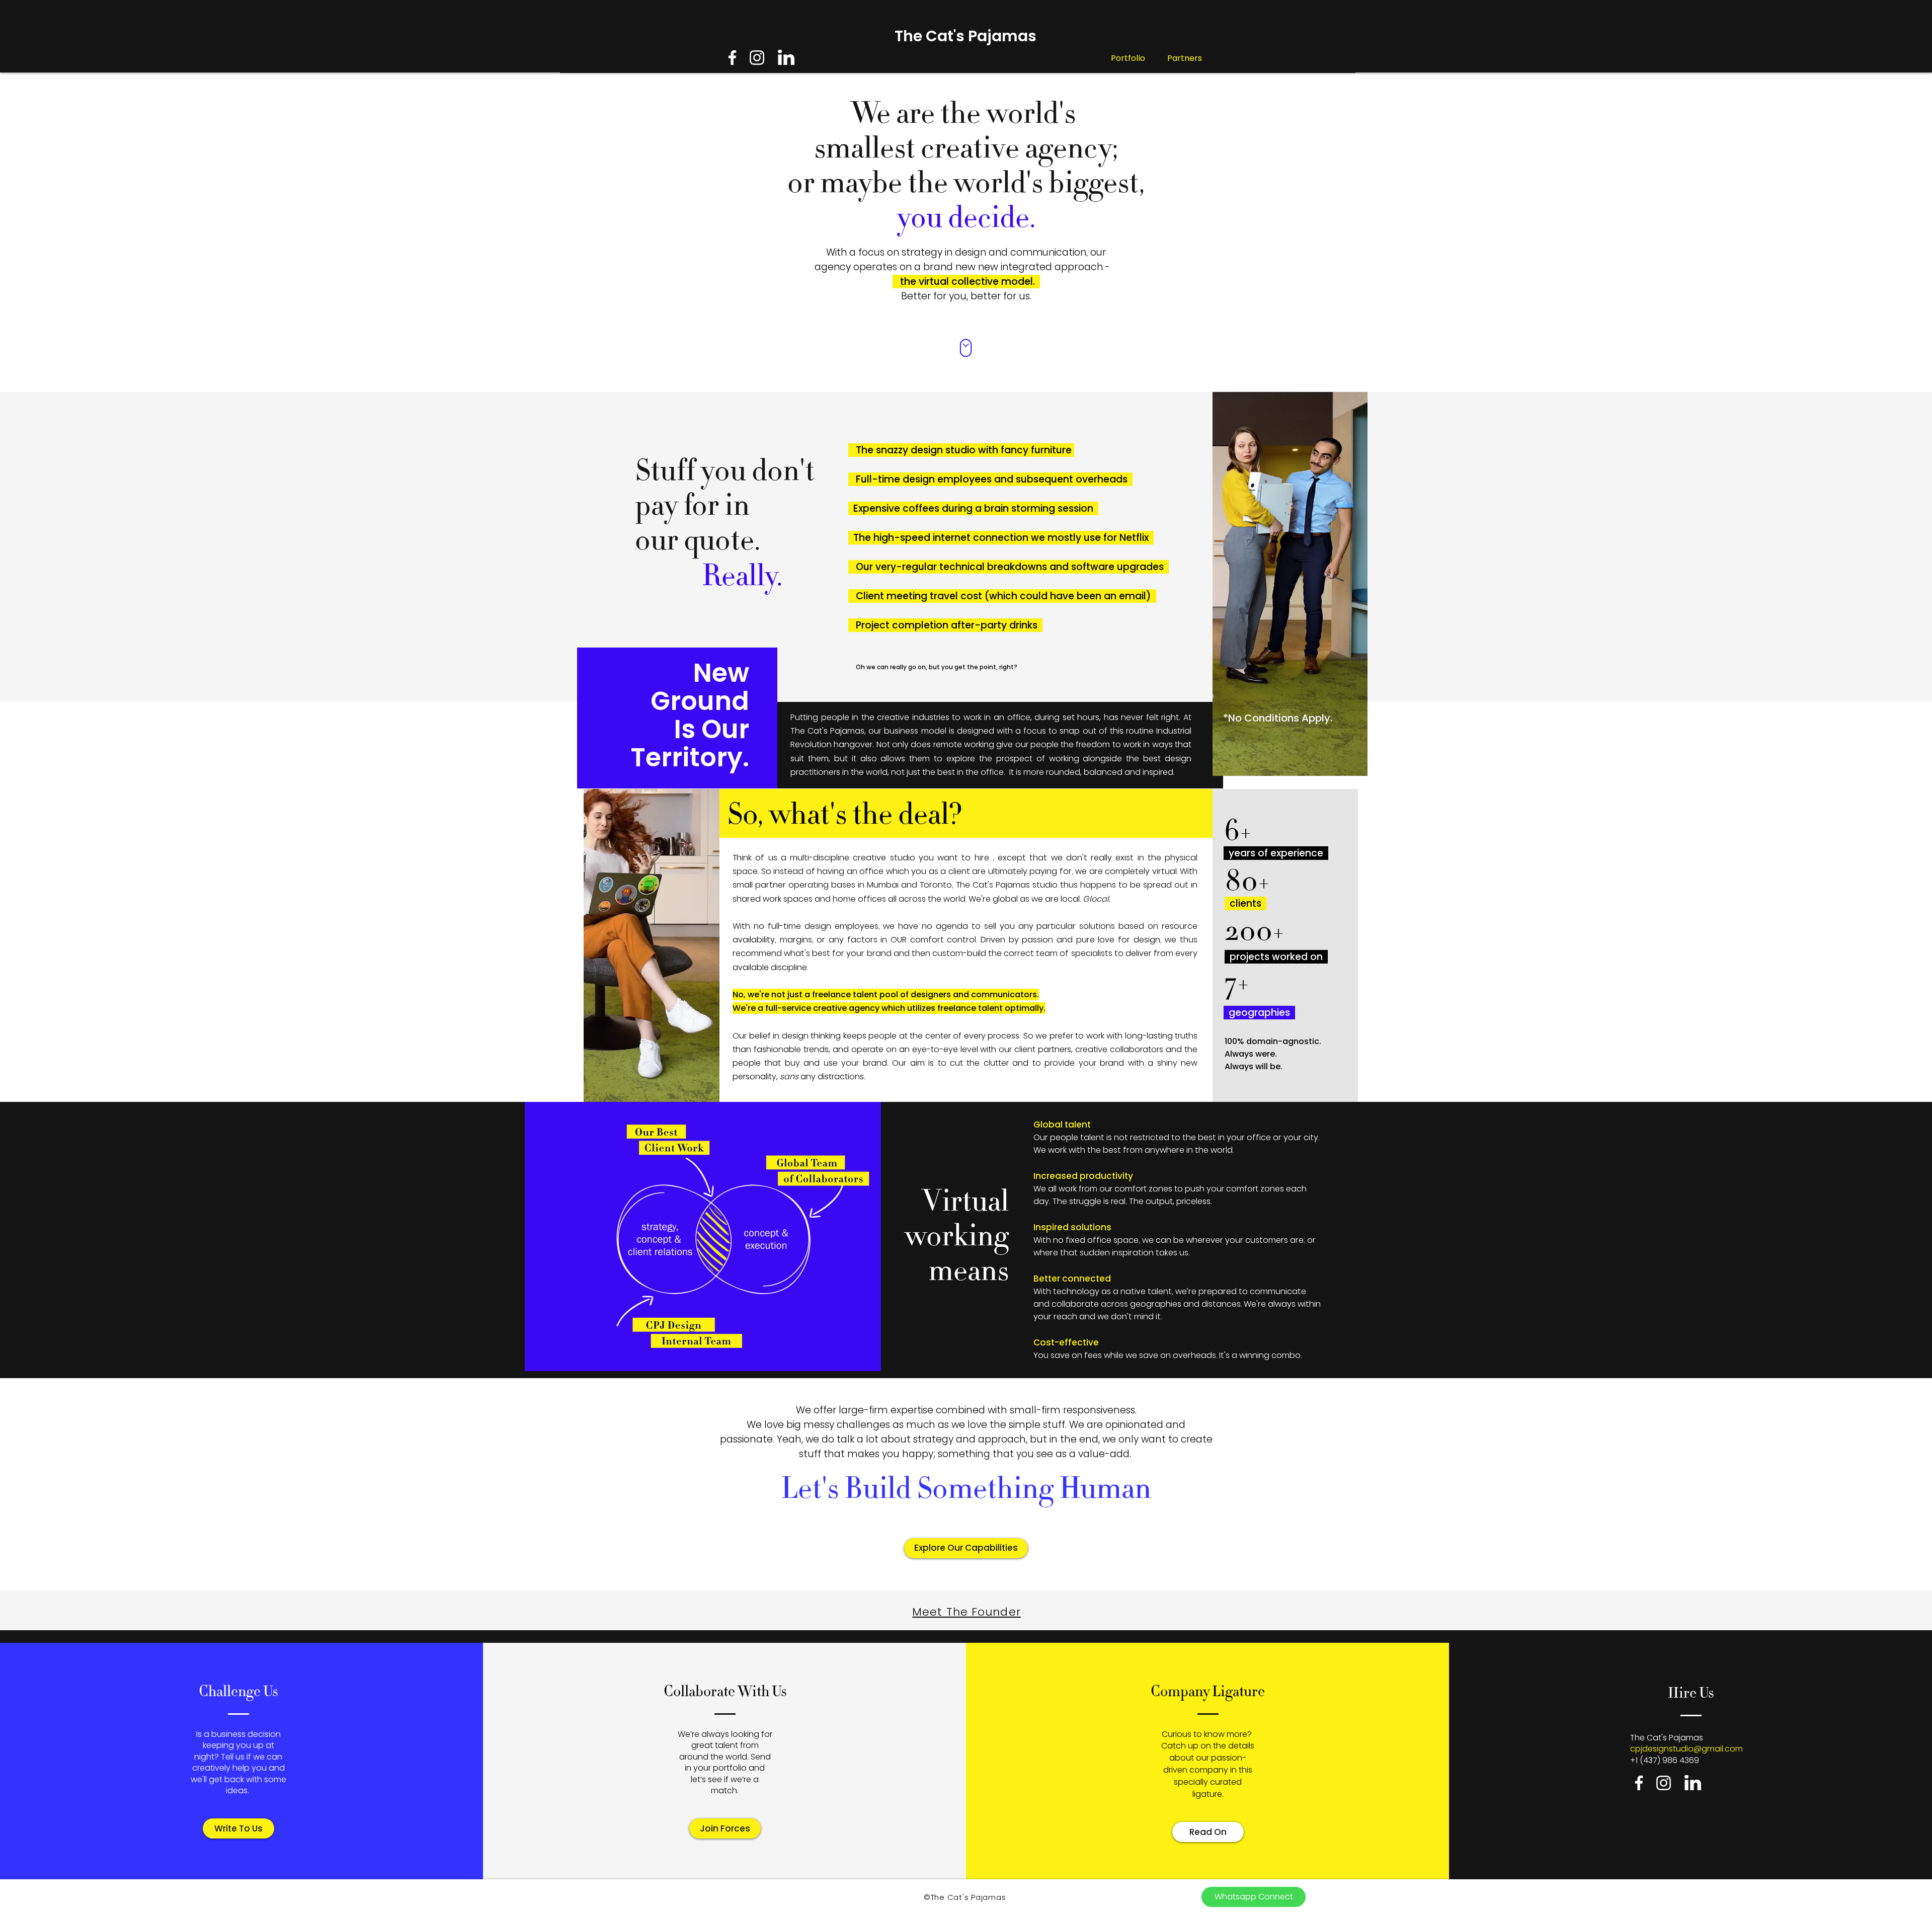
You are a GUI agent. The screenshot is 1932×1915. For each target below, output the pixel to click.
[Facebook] (732, 58)
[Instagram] (757, 58)
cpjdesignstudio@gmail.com (1686, 1749)
